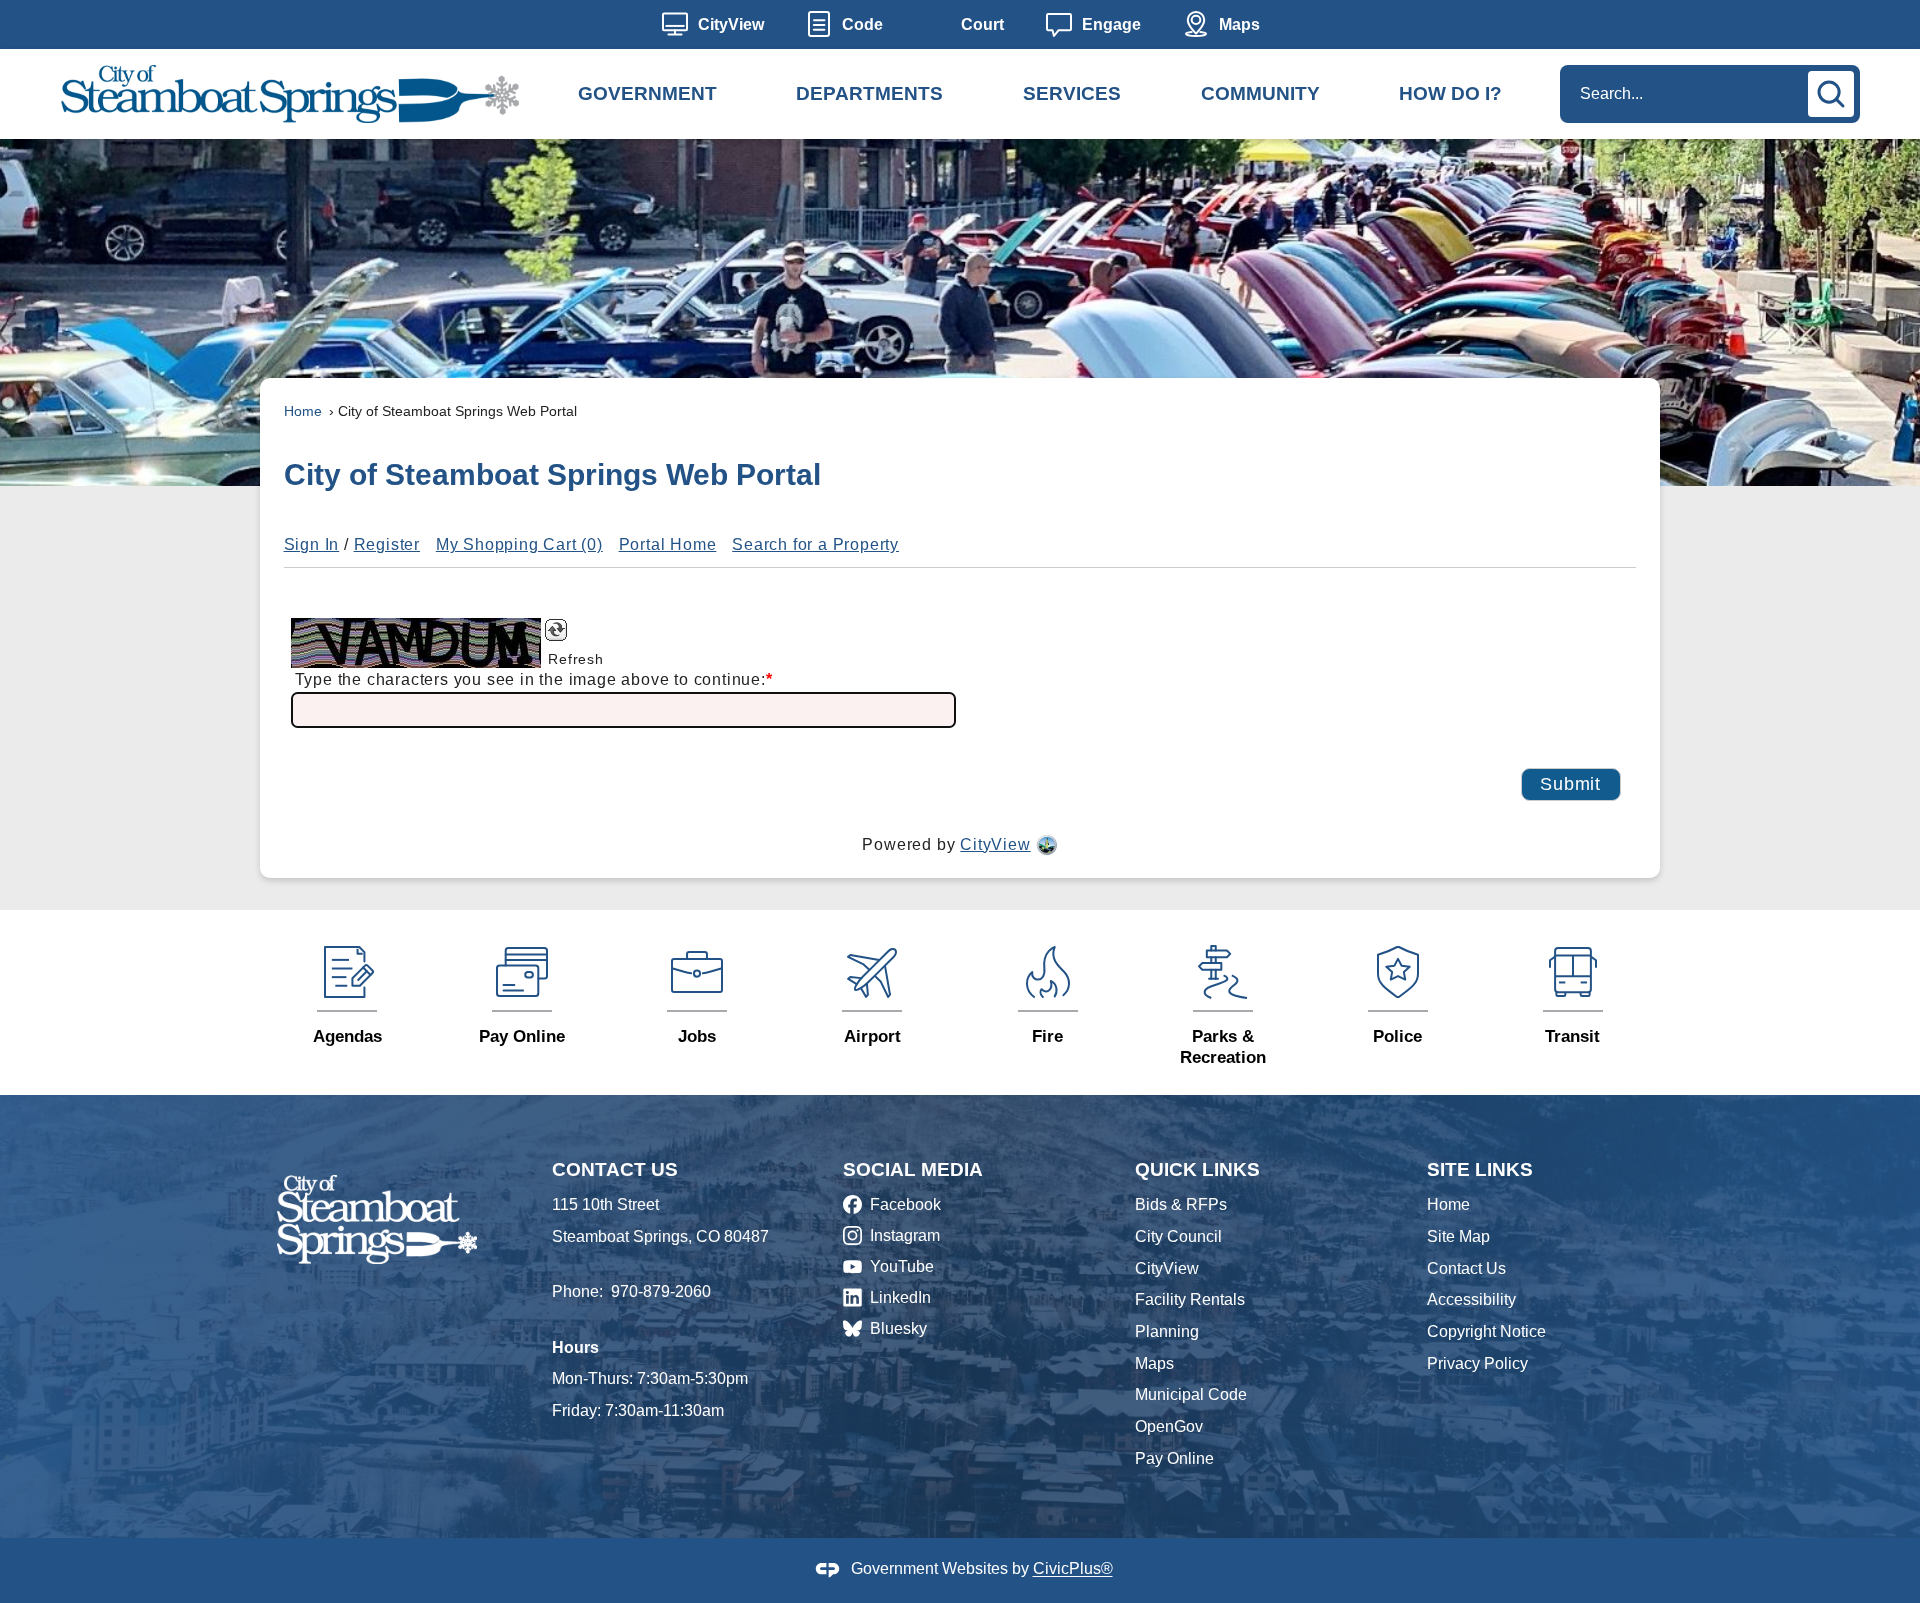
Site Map (1458, 1236)
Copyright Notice (1486, 1331)
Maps (1154, 1363)
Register (387, 544)
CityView (995, 844)
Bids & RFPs (1181, 1204)
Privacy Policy (1477, 1363)
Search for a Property (815, 544)
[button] (1834, 91)
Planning (1167, 1331)
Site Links (1480, 1169)
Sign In (312, 544)
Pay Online (1174, 1458)
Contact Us (1466, 1268)
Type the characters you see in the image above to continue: (534, 679)
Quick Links (1197, 1169)
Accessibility (1471, 1299)
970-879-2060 (661, 1291)
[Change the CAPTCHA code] (567, 631)
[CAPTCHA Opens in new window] (416, 643)
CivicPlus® (1073, 1569)
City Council (1178, 1236)
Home (303, 411)
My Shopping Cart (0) (519, 544)
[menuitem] (647, 94)
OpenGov (1169, 1426)
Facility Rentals (1190, 1299)
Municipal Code (1191, 1394)
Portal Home (668, 544)
